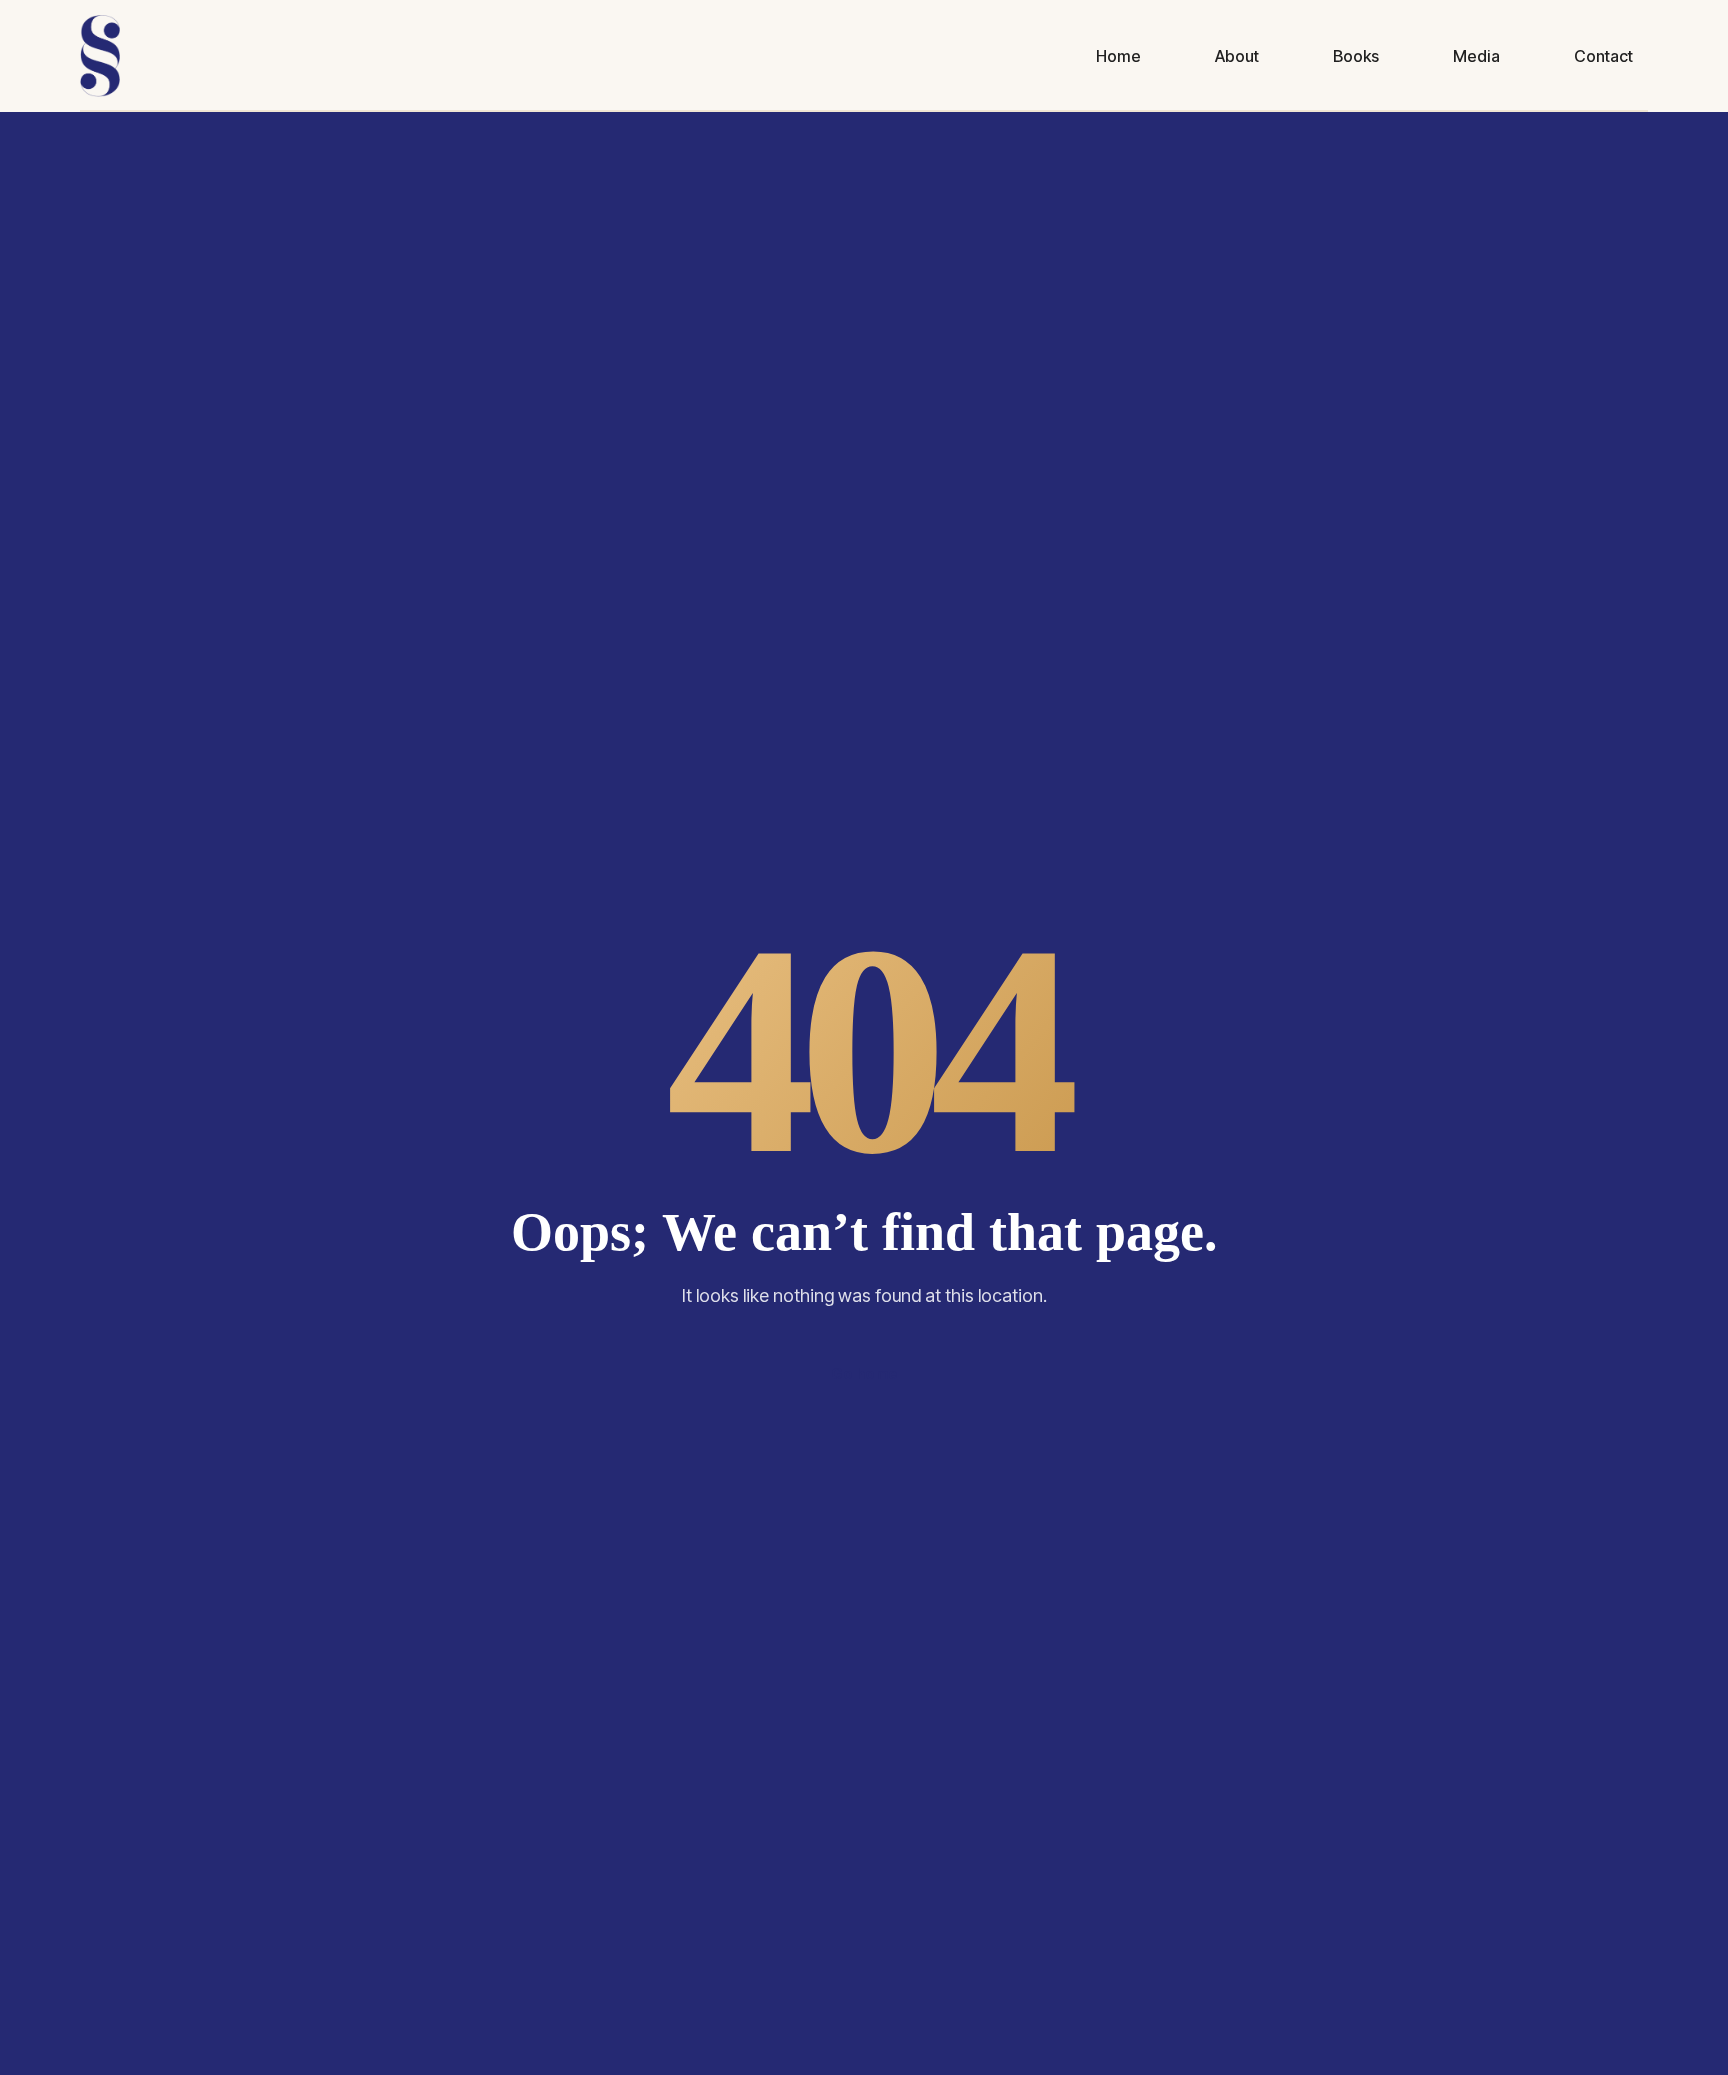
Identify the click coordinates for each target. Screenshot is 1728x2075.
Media (1476, 56)
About (1237, 56)
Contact (1603, 56)
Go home (864, 1373)
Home (1118, 56)
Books (1356, 56)
